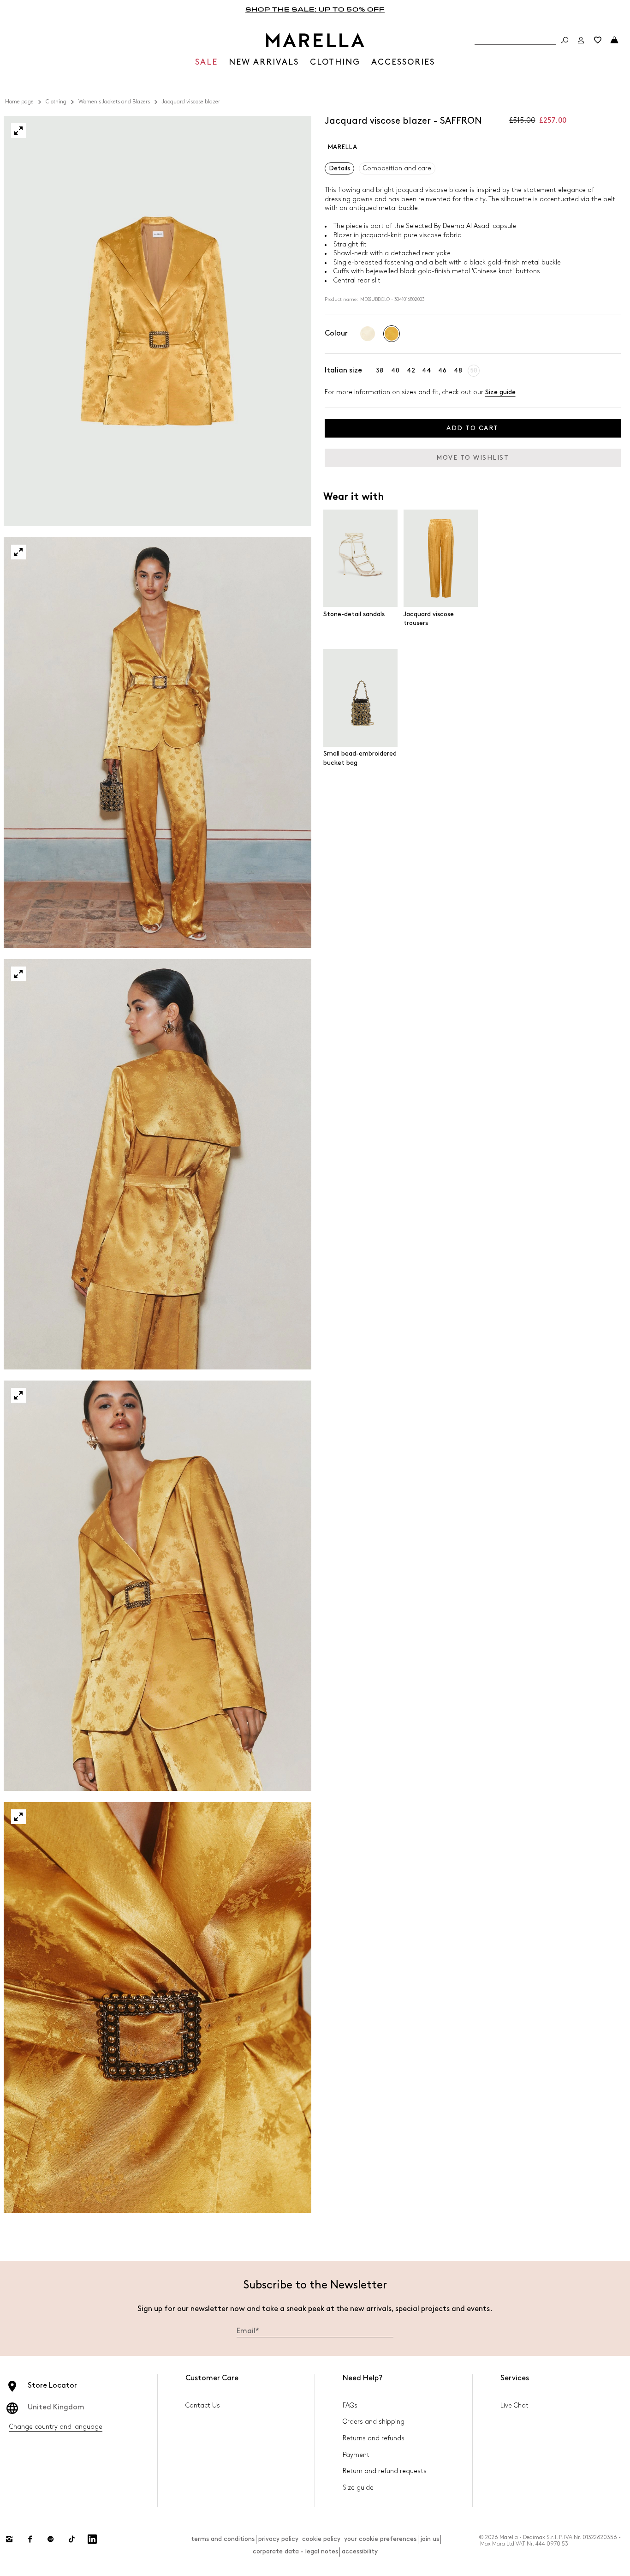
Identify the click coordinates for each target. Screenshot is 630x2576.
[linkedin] (92, 2539)
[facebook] (30, 2539)
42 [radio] (411, 370)
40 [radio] (395, 370)
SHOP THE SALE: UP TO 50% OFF (315, 9)
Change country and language (56, 2427)
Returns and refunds (374, 2438)
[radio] (368, 334)
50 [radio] (474, 370)
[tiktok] (71, 2539)
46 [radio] (442, 370)
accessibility (360, 2551)
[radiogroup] (380, 334)
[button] (18, 131)
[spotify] (51, 2539)
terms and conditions (223, 2539)
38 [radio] (380, 370)
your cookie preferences (380, 2539)
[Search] (565, 40)
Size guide (500, 392)
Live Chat (514, 2405)
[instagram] (9, 2539)
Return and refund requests (385, 2471)
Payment (356, 2455)
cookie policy (321, 2539)
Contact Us (203, 2405)
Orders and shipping (374, 2422)
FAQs (350, 2405)
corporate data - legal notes (295, 2551)
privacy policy (278, 2539)
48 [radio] (458, 370)
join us (430, 2539)
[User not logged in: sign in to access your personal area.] (581, 40)
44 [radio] (427, 370)
